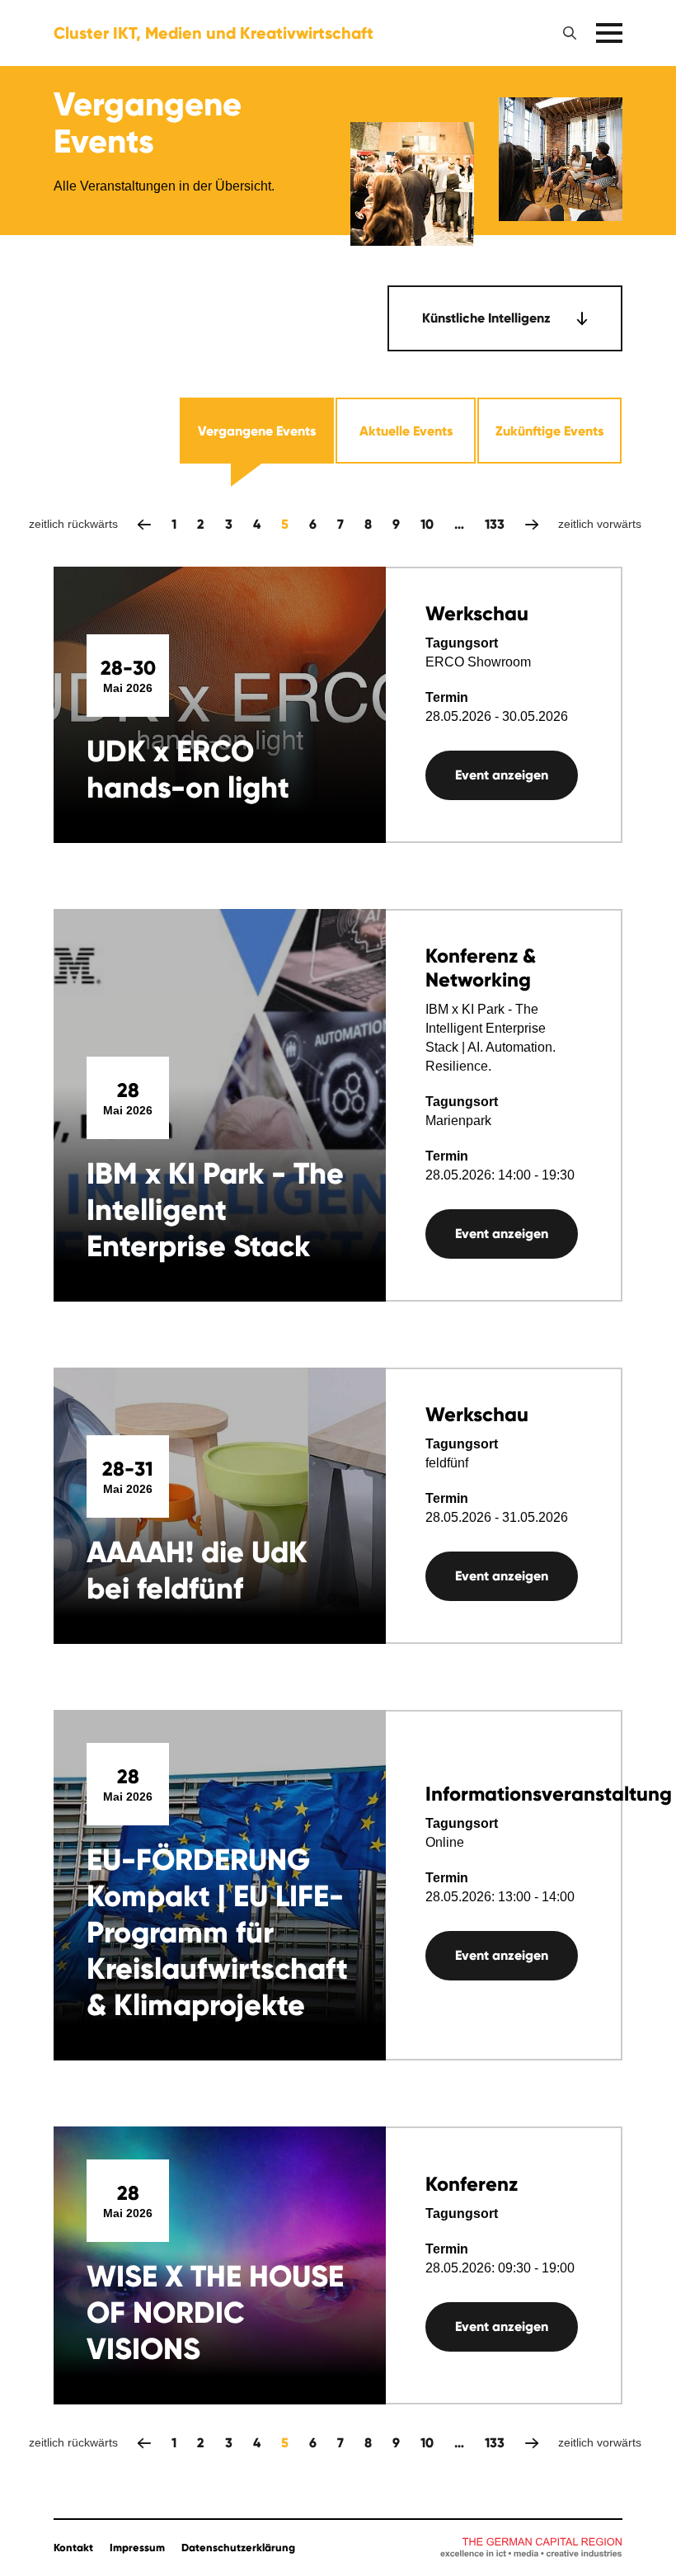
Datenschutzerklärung (238, 2548)
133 (495, 524)
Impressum (137, 2548)
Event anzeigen (502, 775)
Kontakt (73, 2548)
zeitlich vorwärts (532, 524)
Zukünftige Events (549, 431)
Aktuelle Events (406, 431)
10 (427, 524)
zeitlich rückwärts (144, 524)
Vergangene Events (257, 431)
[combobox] (505, 318)
